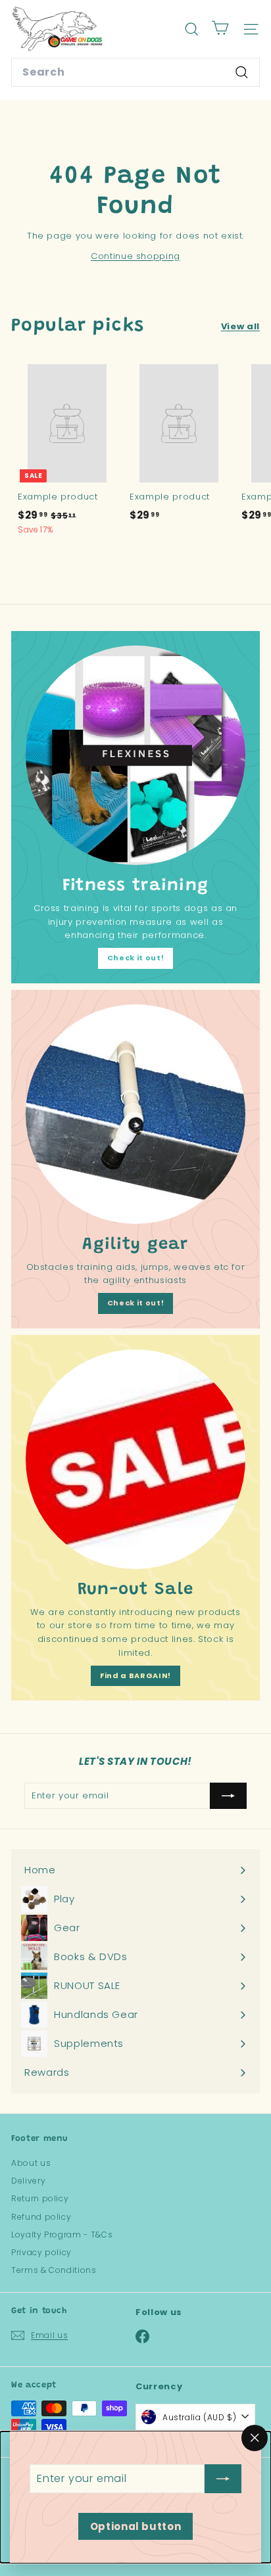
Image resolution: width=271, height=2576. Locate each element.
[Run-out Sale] (135, 1459)
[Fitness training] (135, 755)
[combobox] (135, 72)
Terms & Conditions (54, 2270)
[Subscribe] (223, 2479)
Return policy (40, 2198)
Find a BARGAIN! (135, 1675)
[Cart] (220, 29)
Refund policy (41, 2217)
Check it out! (135, 958)
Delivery (28, 2181)
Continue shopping (135, 256)
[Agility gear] (135, 1114)
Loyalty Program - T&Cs (62, 2235)
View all (240, 326)
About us (31, 2163)
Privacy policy (41, 2252)
